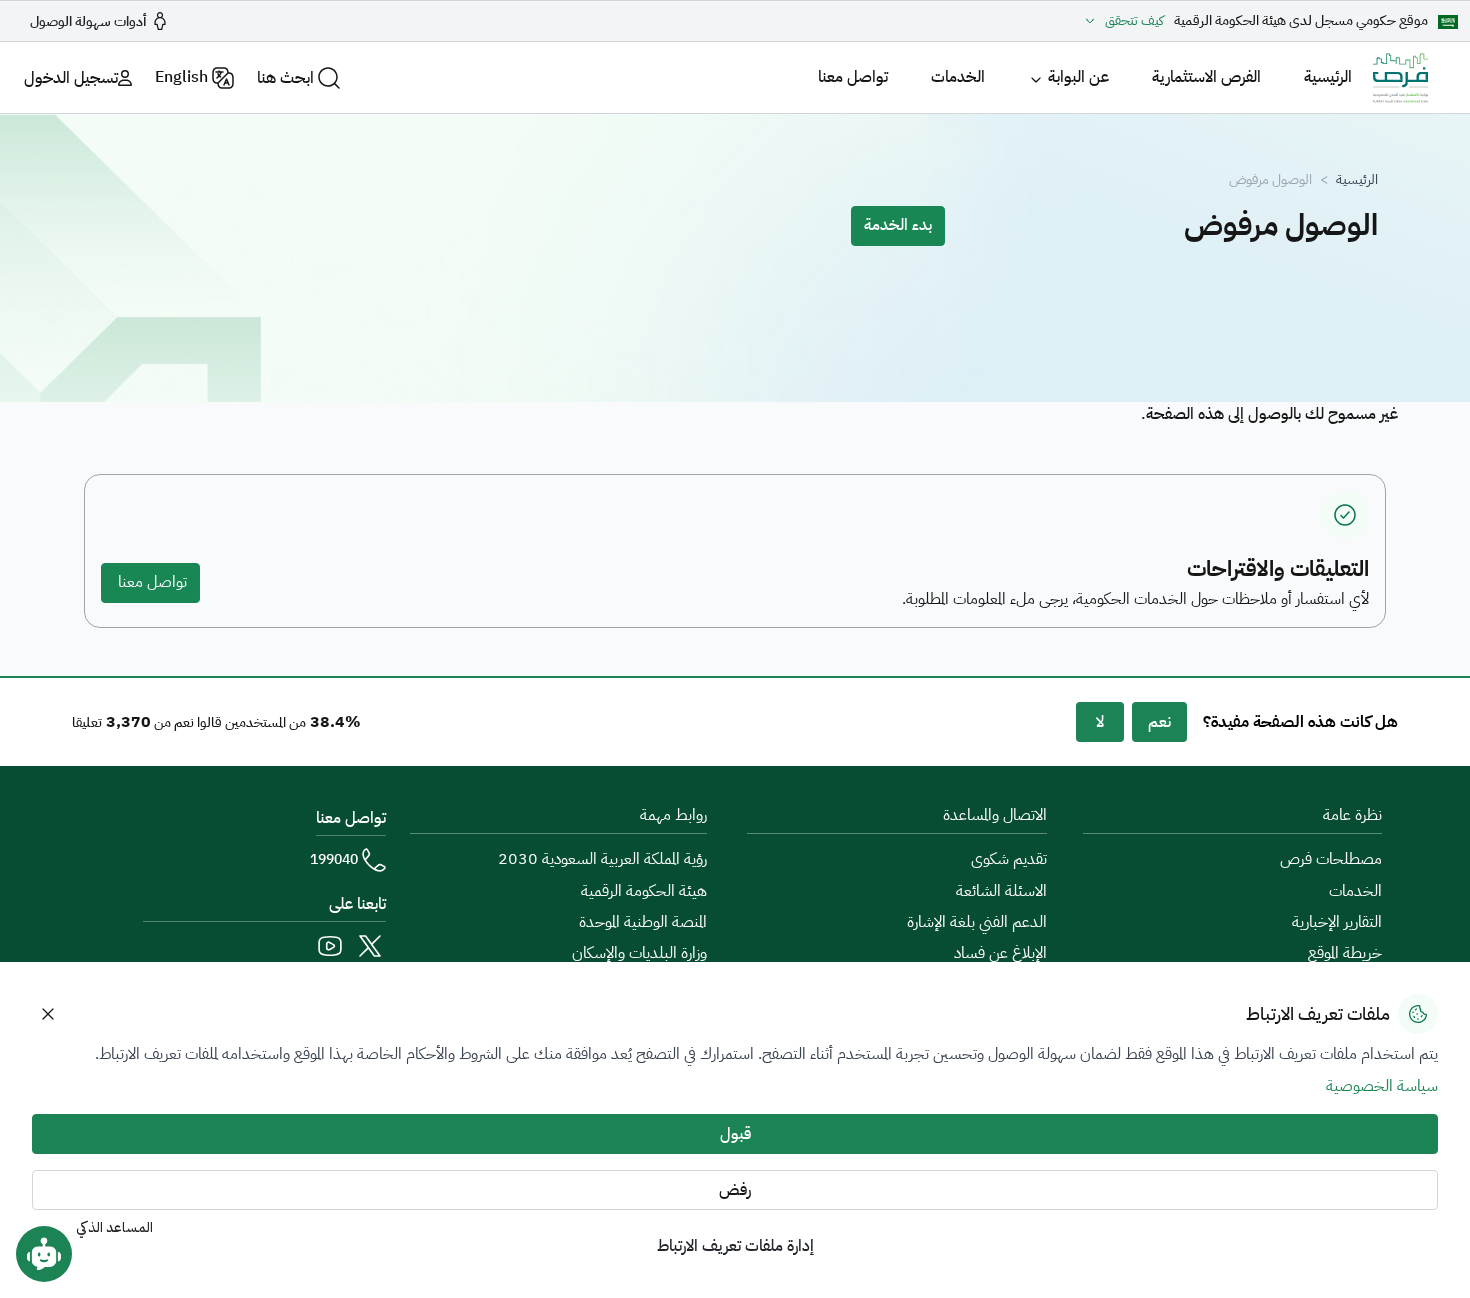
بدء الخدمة (898, 225)
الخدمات (958, 77)
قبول (735, 1134)
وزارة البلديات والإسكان (639, 953)
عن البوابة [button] (1078, 77)
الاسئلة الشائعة (1001, 891)
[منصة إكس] (370, 946)
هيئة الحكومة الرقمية (644, 891)
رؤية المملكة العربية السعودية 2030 (602, 859)
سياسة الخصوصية (1382, 1086)
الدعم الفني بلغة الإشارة (977, 922)
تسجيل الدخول (71, 78)
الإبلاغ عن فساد (1000, 953)
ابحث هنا (285, 78)
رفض (735, 1190)
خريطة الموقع (1345, 953)
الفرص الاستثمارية (1206, 77)
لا (1100, 722)
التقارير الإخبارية (1337, 922)
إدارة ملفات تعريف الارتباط (735, 1246)
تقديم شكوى (1009, 859)
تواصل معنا (853, 77)
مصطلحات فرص (1331, 859)
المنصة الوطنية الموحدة (643, 922)
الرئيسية (1328, 77)
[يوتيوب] (330, 946)
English (181, 77)
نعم (1159, 722)
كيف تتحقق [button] (1134, 21)
